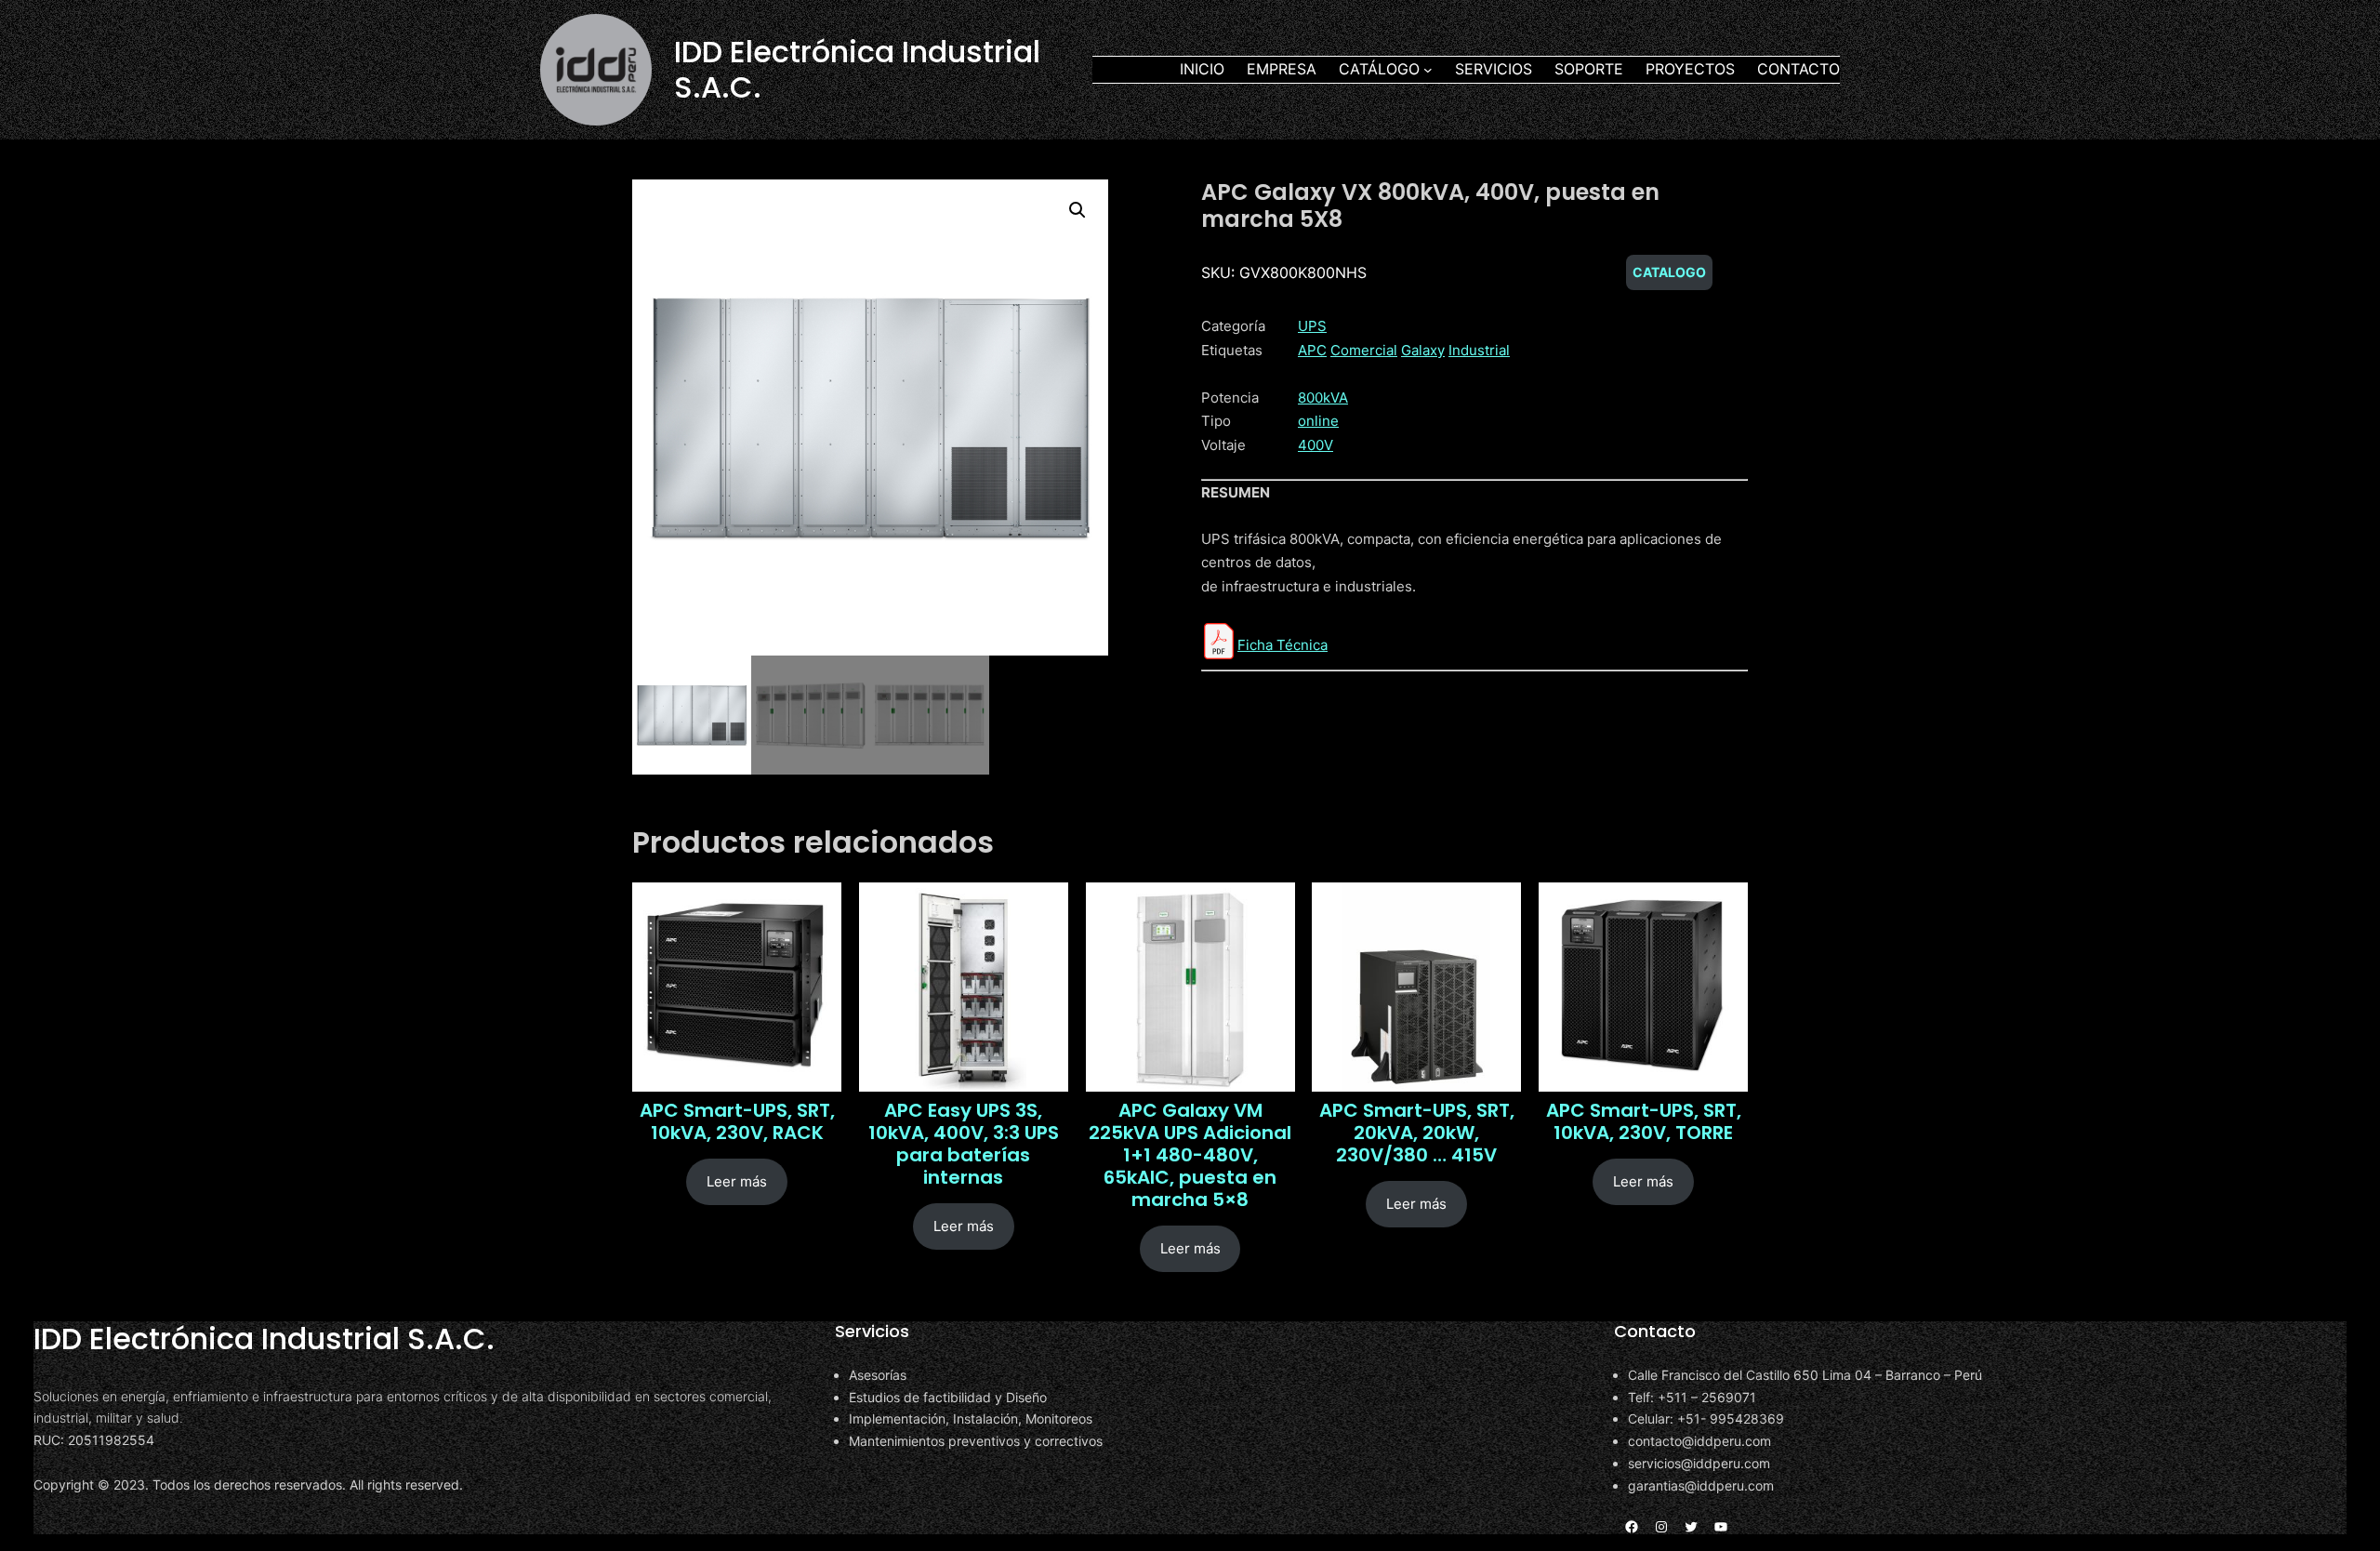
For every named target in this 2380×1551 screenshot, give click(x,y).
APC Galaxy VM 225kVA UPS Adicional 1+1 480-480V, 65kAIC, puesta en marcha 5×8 (1190, 1155)
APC (1312, 350)
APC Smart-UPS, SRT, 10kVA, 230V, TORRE (1644, 1121)
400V (1316, 445)
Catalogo (1669, 272)
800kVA (1323, 398)
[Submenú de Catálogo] (1428, 70)
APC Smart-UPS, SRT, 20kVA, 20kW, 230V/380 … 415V (1417, 1133)
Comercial (1364, 350)
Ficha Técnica (1283, 645)
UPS (1312, 326)
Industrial (1479, 350)
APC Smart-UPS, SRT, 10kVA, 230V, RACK (737, 1121)
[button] (1078, 210)
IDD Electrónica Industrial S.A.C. (857, 69)
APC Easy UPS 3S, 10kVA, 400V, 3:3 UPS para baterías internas (964, 1144)
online (1318, 421)
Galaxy (1423, 350)
